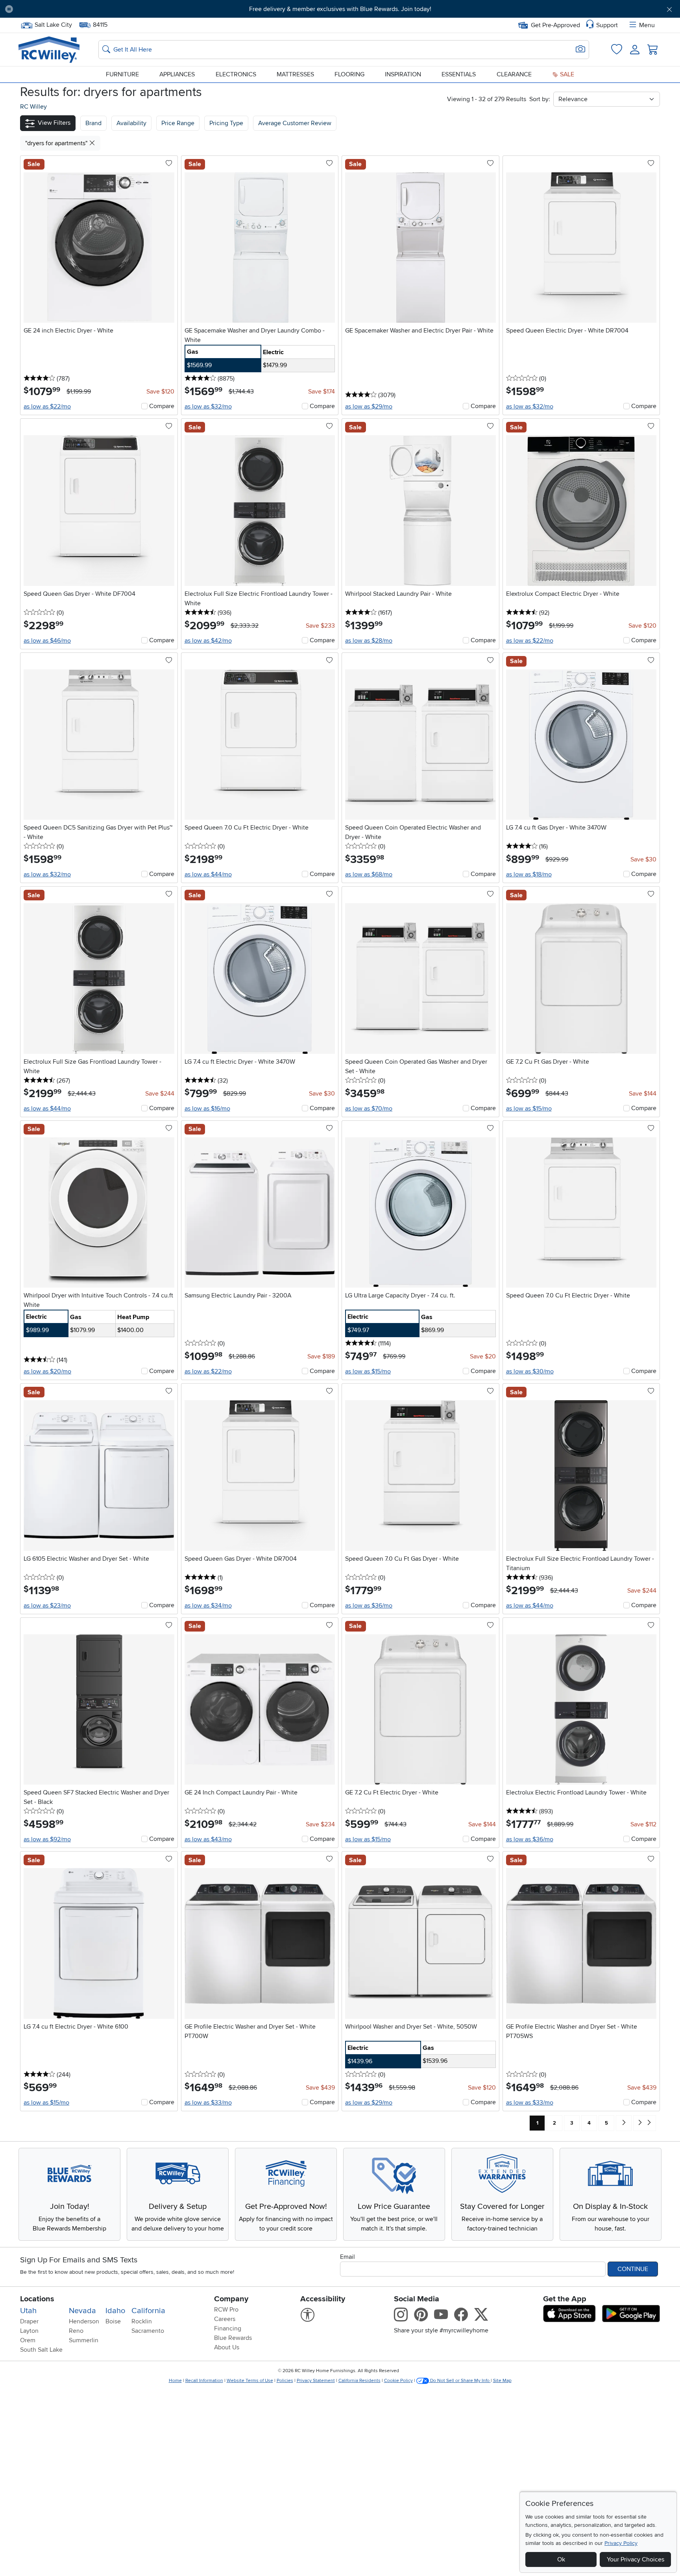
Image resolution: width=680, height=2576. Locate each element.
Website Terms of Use (250, 2381)
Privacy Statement (316, 2381)
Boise (113, 2321)
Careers (225, 2319)
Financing (228, 2328)
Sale (566, 74)
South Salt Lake (41, 2350)
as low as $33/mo (208, 2103)
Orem (28, 2340)
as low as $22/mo (47, 407)
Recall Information (204, 2381)
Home (175, 2381)
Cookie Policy (398, 2381)
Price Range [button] (178, 123)
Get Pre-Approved (555, 25)
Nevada (82, 2311)
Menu (647, 25)
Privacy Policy (621, 2543)
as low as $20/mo (47, 1371)
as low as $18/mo (529, 874)
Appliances (177, 74)
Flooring (349, 74)
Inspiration (403, 74)
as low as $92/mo (47, 1839)
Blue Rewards (233, 2338)
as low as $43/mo (208, 1839)
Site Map (502, 2381)
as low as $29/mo (369, 407)
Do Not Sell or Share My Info (460, 2381)
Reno (76, 2331)
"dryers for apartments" (57, 143)
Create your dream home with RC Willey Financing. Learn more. (340, 9)
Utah (28, 2311)
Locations (37, 2299)
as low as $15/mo (529, 1109)
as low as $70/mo (369, 1109)
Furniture (122, 74)
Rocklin (142, 2321)
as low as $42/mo (208, 641)
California (148, 2311)
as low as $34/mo (208, 1606)
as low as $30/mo (530, 1371)
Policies (285, 2381)
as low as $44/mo (208, 874)
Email (347, 2257)
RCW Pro (226, 2310)
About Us (227, 2347)
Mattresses (295, 74)
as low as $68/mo (369, 874)
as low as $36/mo (369, 1606)
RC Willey (33, 107)
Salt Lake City (53, 24)
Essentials (459, 74)
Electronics (236, 74)
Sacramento (148, 2331)
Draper (29, 2321)
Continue (633, 2269)
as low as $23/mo (47, 1606)
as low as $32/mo (208, 407)
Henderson (84, 2321)
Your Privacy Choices (636, 2559)
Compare (162, 406)
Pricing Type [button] (226, 123)
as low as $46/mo (47, 641)
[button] (71, 9)
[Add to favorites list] (169, 164)
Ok (561, 2559)
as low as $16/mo (207, 1109)
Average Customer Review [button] (295, 123)
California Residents (359, 2381)
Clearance (514, 74)
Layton (29, 2331)
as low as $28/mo (369, 641)
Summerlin (84, 2340)
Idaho (115, 2311)
